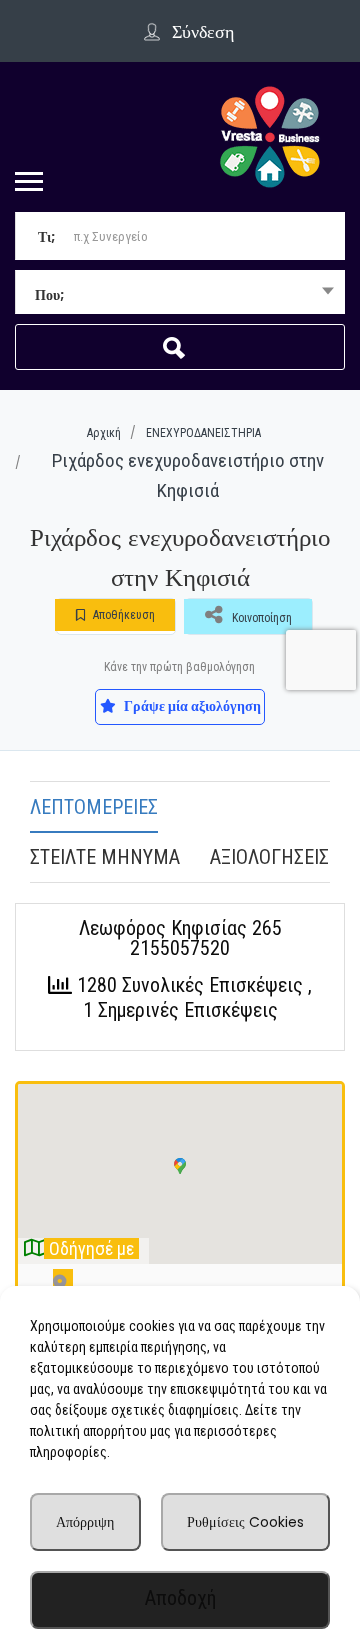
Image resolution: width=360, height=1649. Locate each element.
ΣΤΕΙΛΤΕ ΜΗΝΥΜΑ (105, 857)
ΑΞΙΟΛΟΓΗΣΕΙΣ (269, 857)
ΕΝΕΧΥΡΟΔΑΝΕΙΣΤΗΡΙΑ (203, 433)
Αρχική (104, 433)
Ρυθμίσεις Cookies (245, 1522)
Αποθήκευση (122, 615)
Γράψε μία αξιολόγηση (191, 706)
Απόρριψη (85, 1522)
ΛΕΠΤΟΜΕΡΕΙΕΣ (94, 807)
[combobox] (180, 294)
